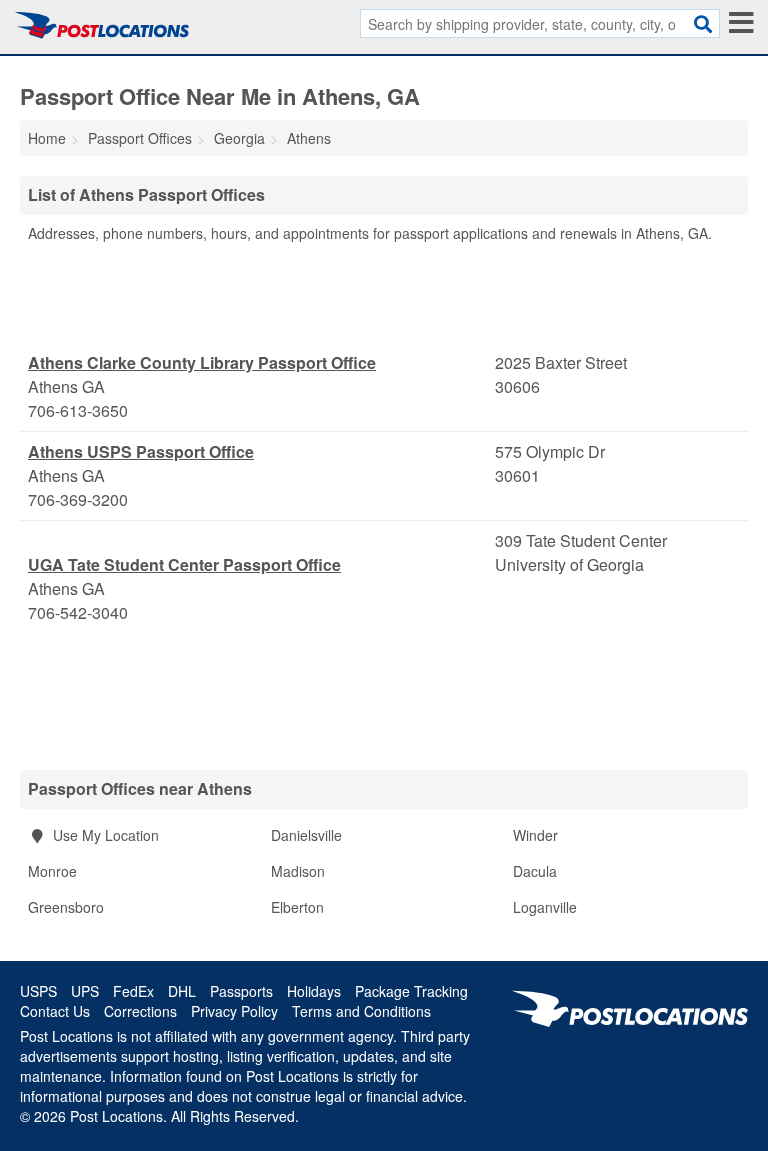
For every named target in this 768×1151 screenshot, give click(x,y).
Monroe (52, 871)
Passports (241, 991)
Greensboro (66, 907)
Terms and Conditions (361, 1011)
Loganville (545, 907)
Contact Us (55, 1011)
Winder (535, 835)
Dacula (535, 871)
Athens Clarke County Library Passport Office (202, 362)
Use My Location (104, 835)
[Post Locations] (102, 25)
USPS (38, 991)
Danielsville (306, 835)
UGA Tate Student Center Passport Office (184, 564)
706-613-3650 (78, 410)
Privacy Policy (234, 1011)
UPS (85, 991)
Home (47, 138)
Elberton (297, 907)
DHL (182, 991)
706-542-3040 (78, 612)
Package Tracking (411, 991)
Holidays (314, 991)
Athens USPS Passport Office (141, 451)
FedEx (133, 991)
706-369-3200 (78, 499)
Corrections (140, 1011)
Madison (298, 871)
